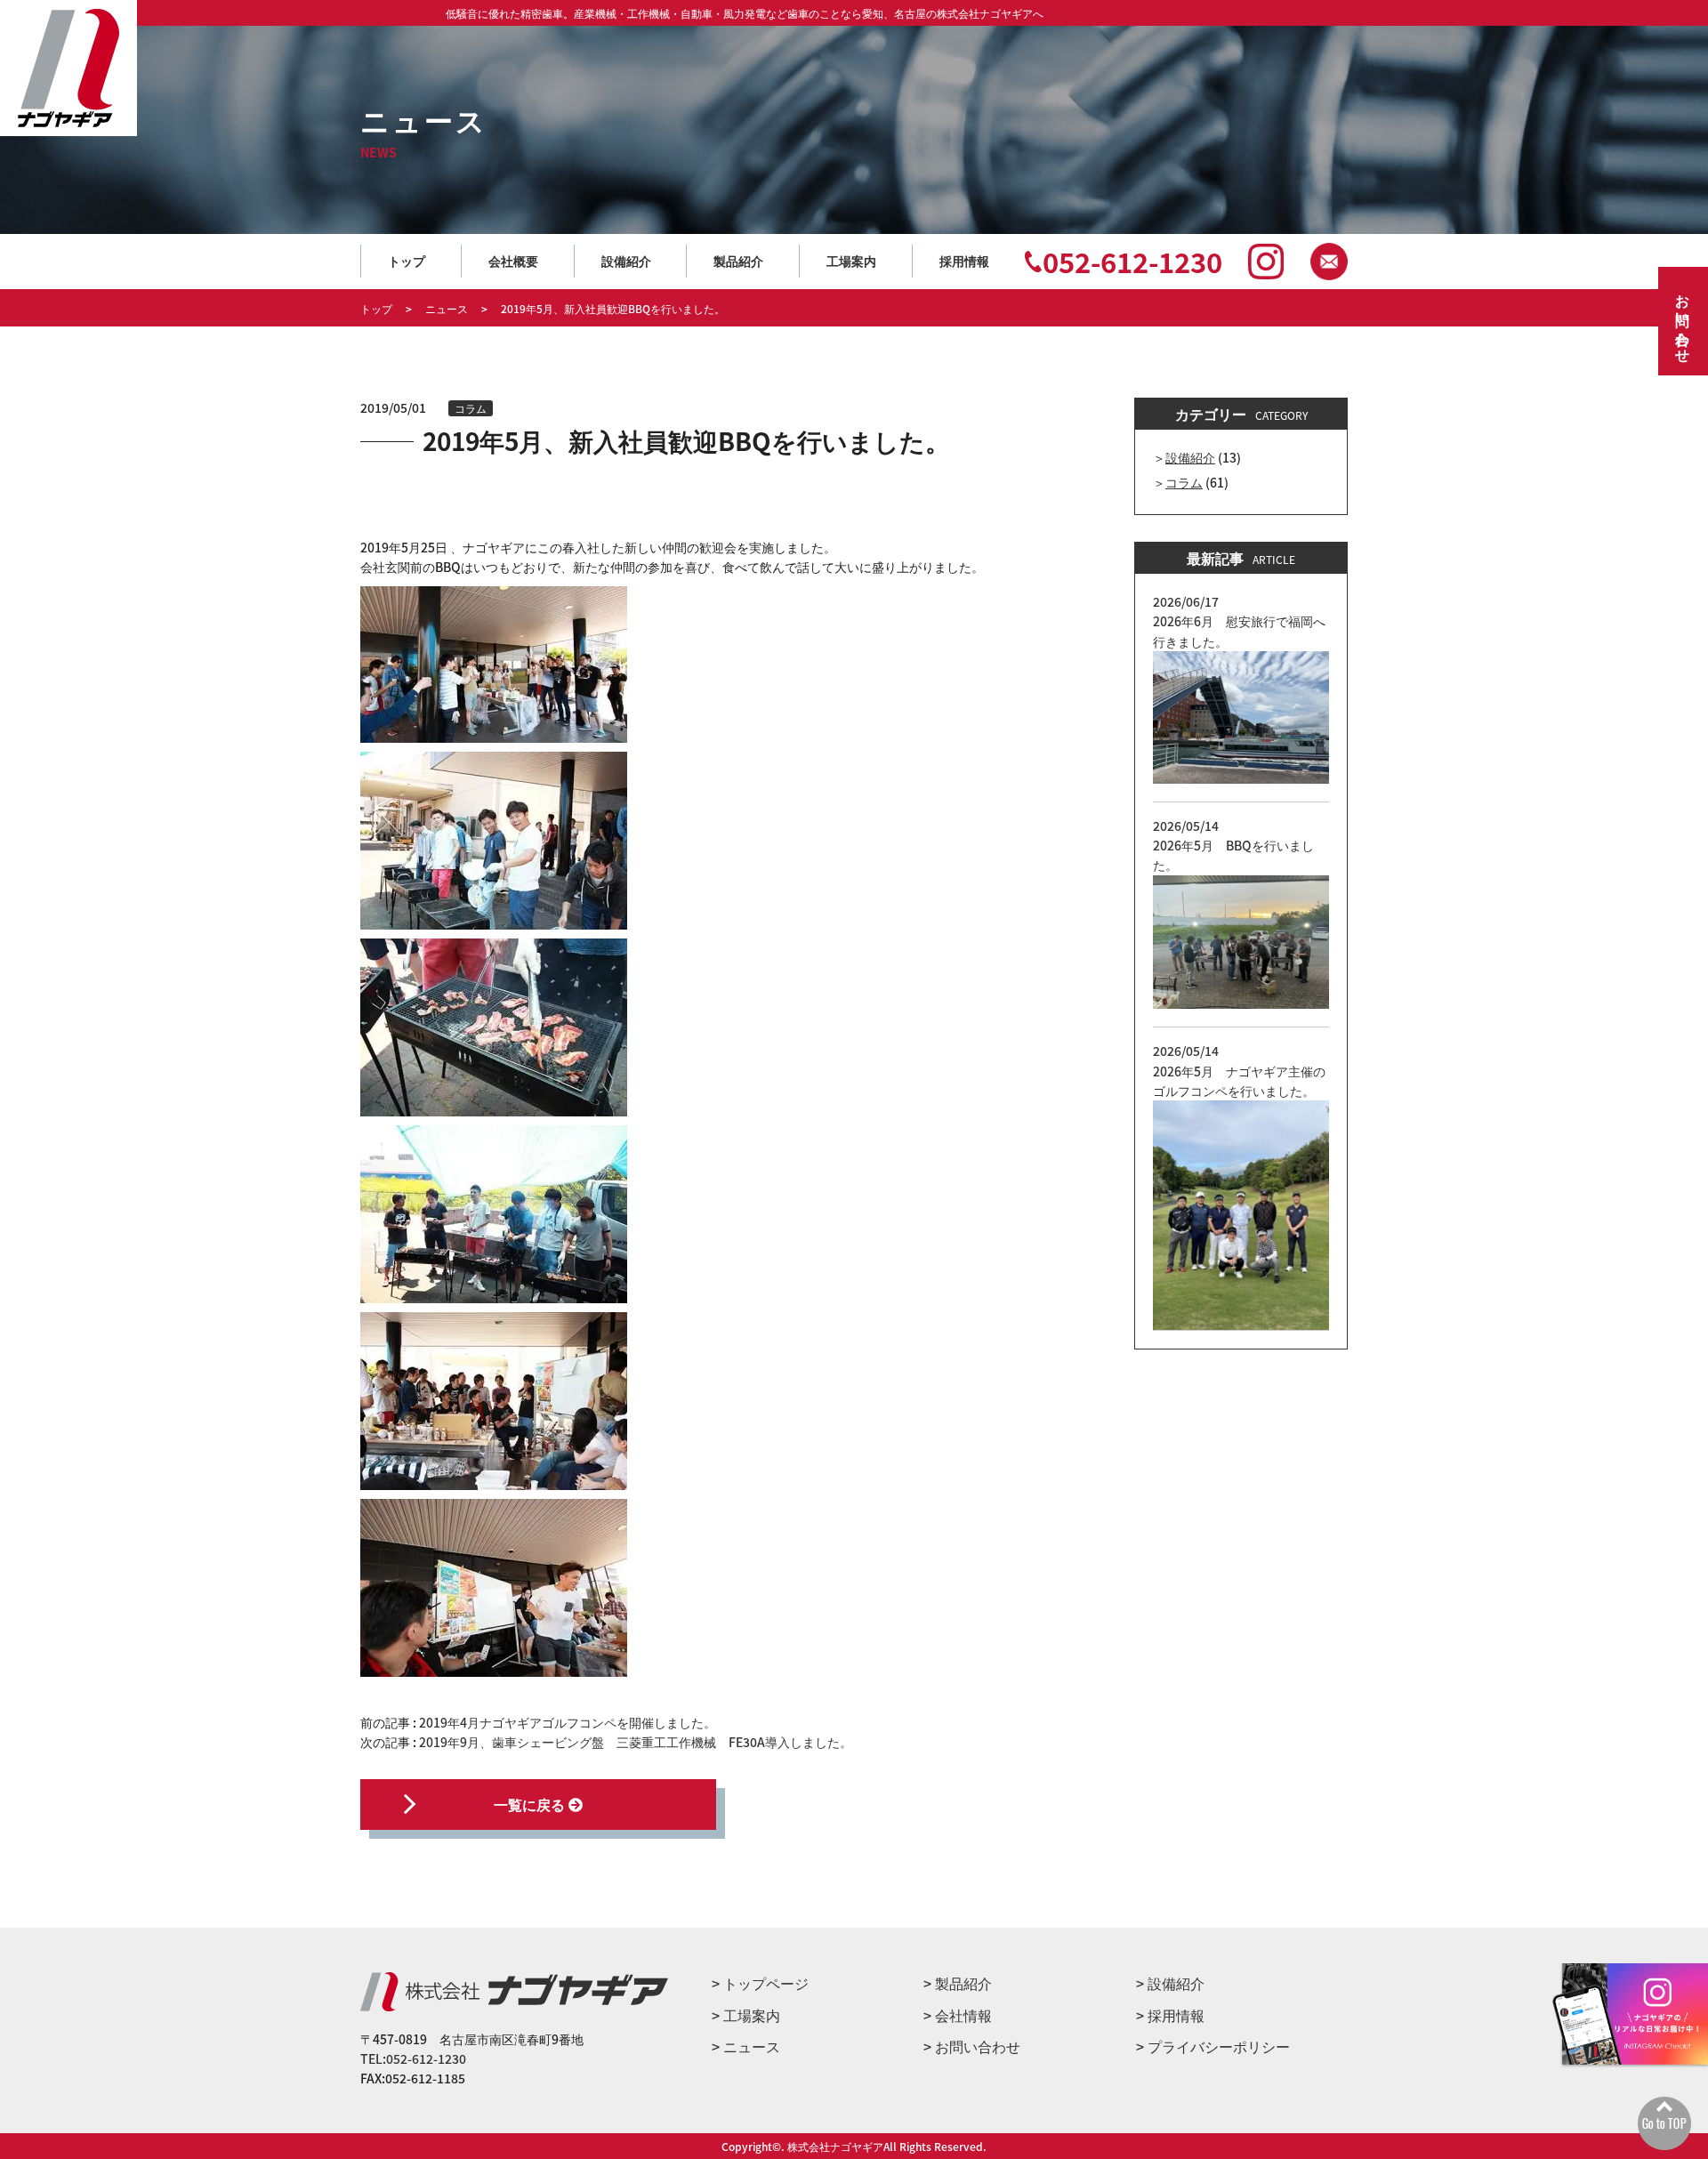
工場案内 (851, 261)
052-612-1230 (1132, 261)
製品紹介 (738, 261)
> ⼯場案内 (746, 2015)
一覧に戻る (531, 1804)
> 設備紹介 (1170, 1983)
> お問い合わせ (972, 2046)
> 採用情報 (1170, 2015)
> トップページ (760, 1983)
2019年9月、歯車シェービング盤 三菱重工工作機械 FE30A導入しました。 (636, 1742)
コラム (471, 408)
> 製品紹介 (958, 1983)
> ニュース (746, 2046)
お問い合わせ (1684, 321)
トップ (407, 261)
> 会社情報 (958, 2015)
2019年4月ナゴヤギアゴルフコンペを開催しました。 (568, 1722)
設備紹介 (626, 261)
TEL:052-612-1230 (413, 2058)
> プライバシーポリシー (1213, 2046)
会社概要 (513, 261)
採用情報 (964, 261)
